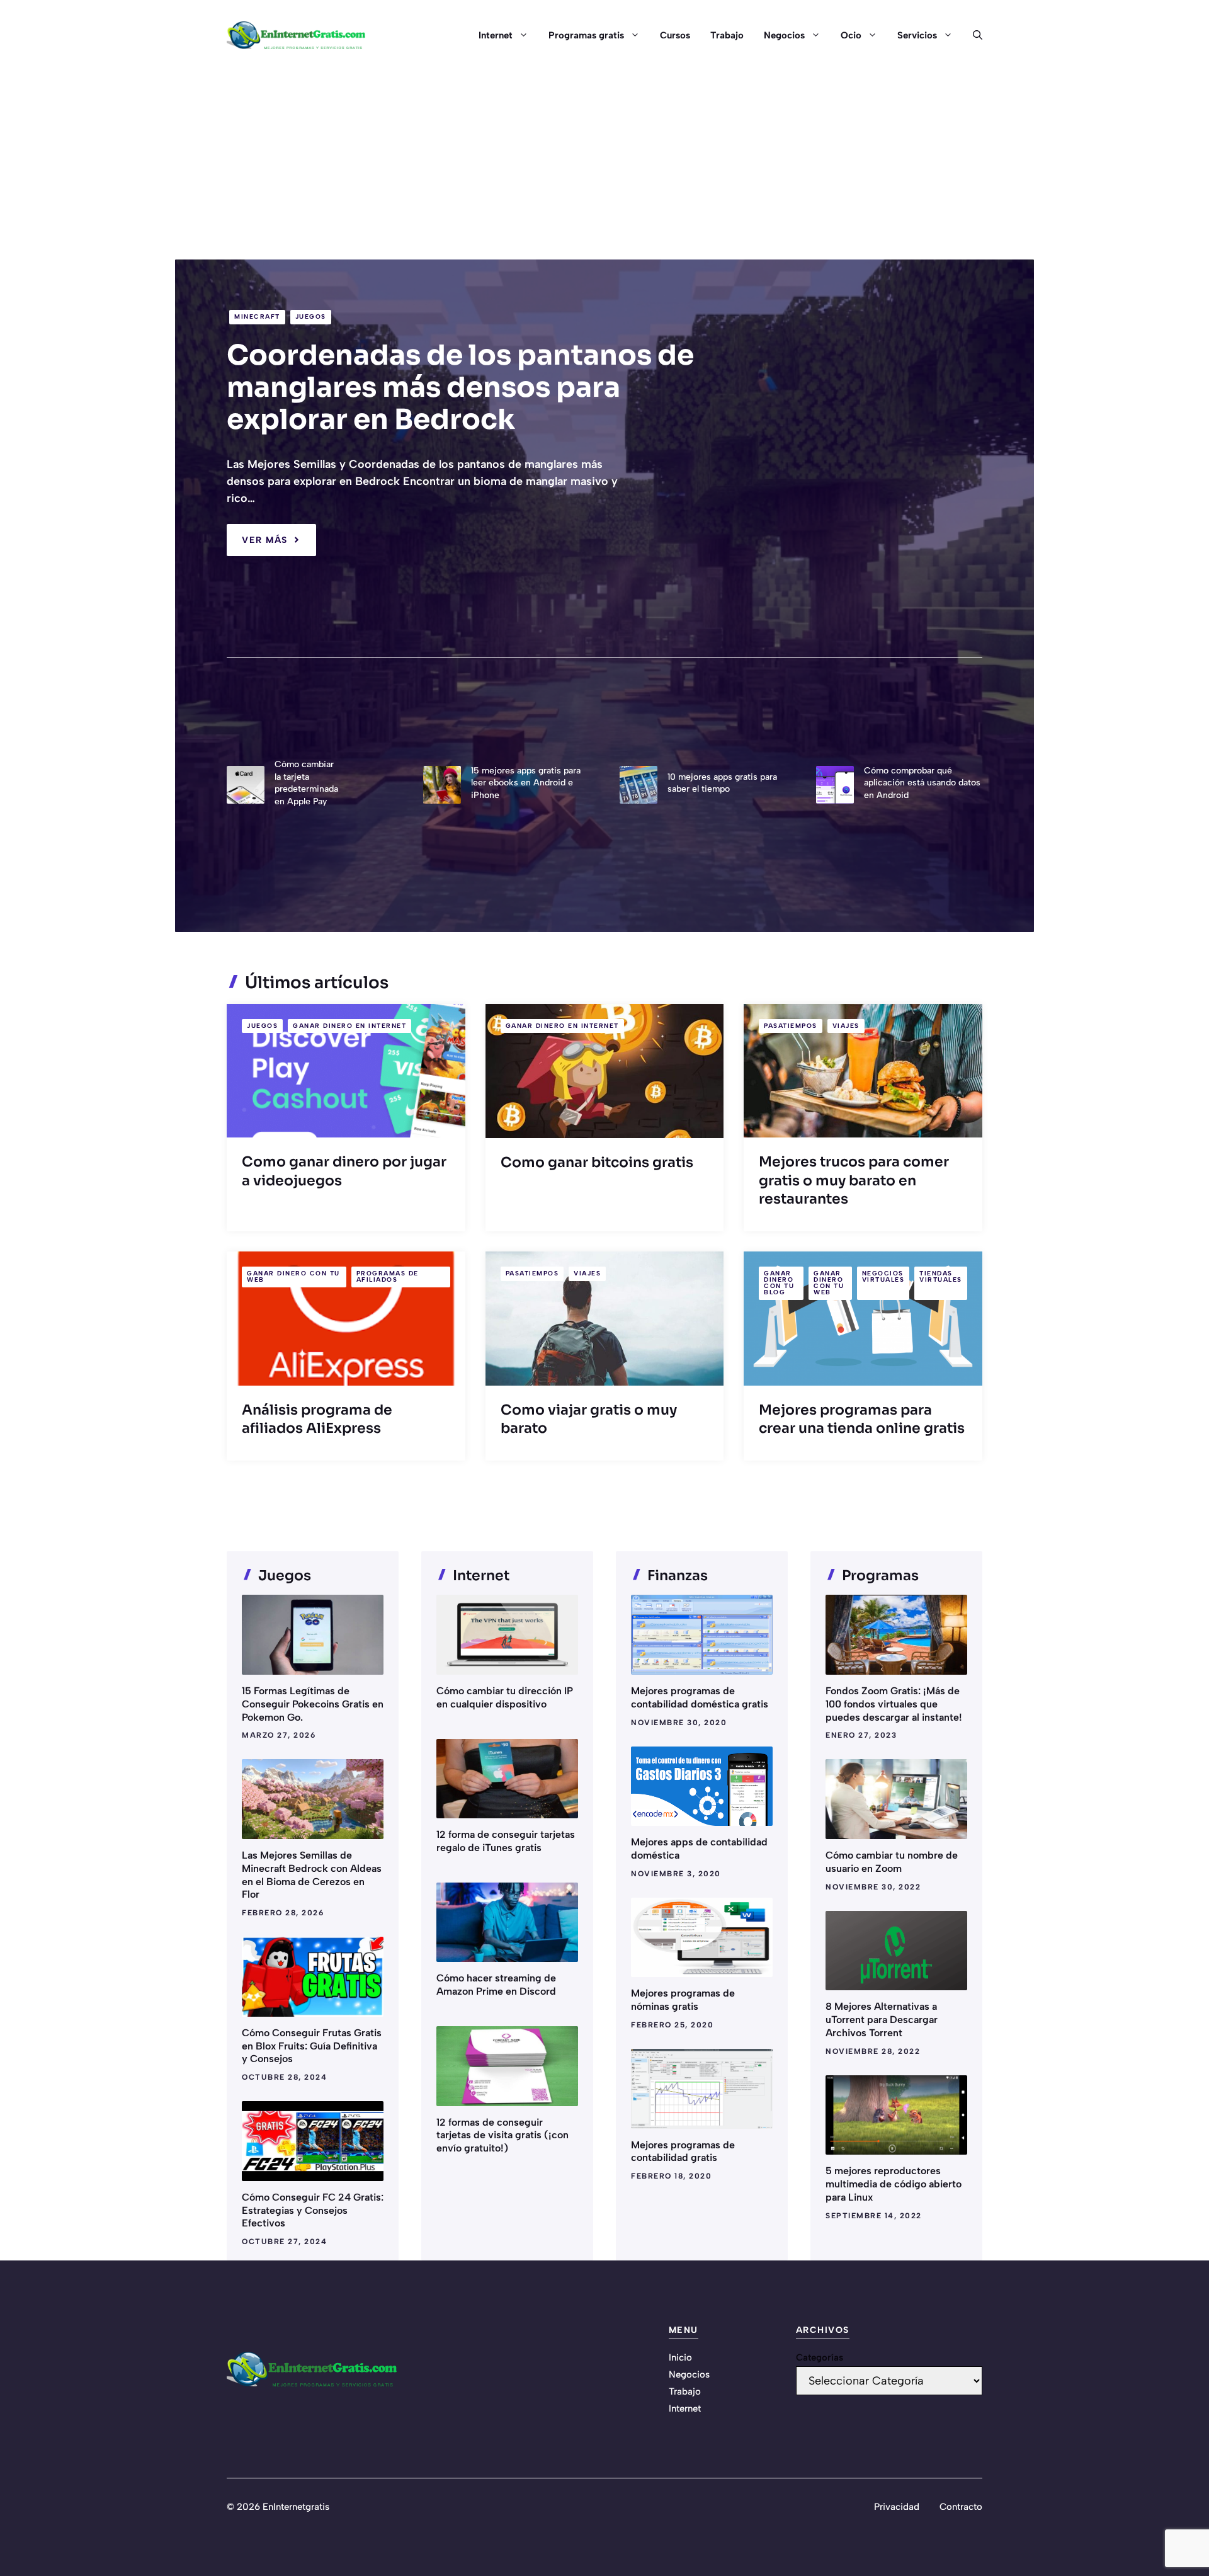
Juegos (311, 316)
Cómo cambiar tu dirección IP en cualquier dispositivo (505, 1697)
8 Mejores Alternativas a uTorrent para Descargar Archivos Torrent (882, 2020)
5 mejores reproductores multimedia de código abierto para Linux (894, 2184)
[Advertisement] (604, 165)
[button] (973, 35)
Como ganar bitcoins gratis (597, 1162)
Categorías (820, 2357)
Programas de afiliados (388, 1276)
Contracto (961, 2507)
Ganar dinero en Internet (349, 1026)
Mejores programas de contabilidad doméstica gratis (700, 1697)
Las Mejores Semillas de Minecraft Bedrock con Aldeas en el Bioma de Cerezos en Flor (312, 1875)
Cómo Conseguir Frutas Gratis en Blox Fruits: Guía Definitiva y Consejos (312, 2046)
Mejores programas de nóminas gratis (683, 2000)
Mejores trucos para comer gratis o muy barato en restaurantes (854, 1180)
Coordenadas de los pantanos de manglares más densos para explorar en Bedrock (460, 387)
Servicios (917, 35)
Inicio (680, 2357)
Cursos (675, 35)
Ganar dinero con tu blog (779, 1283)
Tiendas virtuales (941, 1276)
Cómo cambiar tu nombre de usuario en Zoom (892, 1862)
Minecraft (257, 316)
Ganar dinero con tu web (293, 1276)
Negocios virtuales (883, 1276)
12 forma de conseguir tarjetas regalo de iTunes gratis (506, 1841)
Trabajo (727, 35)
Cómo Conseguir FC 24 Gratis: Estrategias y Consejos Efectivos (313, 2210)
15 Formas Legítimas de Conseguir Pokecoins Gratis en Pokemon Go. (313, 1704)
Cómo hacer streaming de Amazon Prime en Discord (496, 1985)
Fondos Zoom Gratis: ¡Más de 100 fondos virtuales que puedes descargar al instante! (894, 1704)
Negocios (784, 35)
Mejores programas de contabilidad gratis (683, 2151)
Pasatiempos (791, 1026)
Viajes (846, 1026)
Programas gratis (586, 35)
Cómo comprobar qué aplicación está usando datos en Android (922, 783)
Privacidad (897, 2507)
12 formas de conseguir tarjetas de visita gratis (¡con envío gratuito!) (502, 2135)
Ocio (851, 35)
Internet (496, 35)
